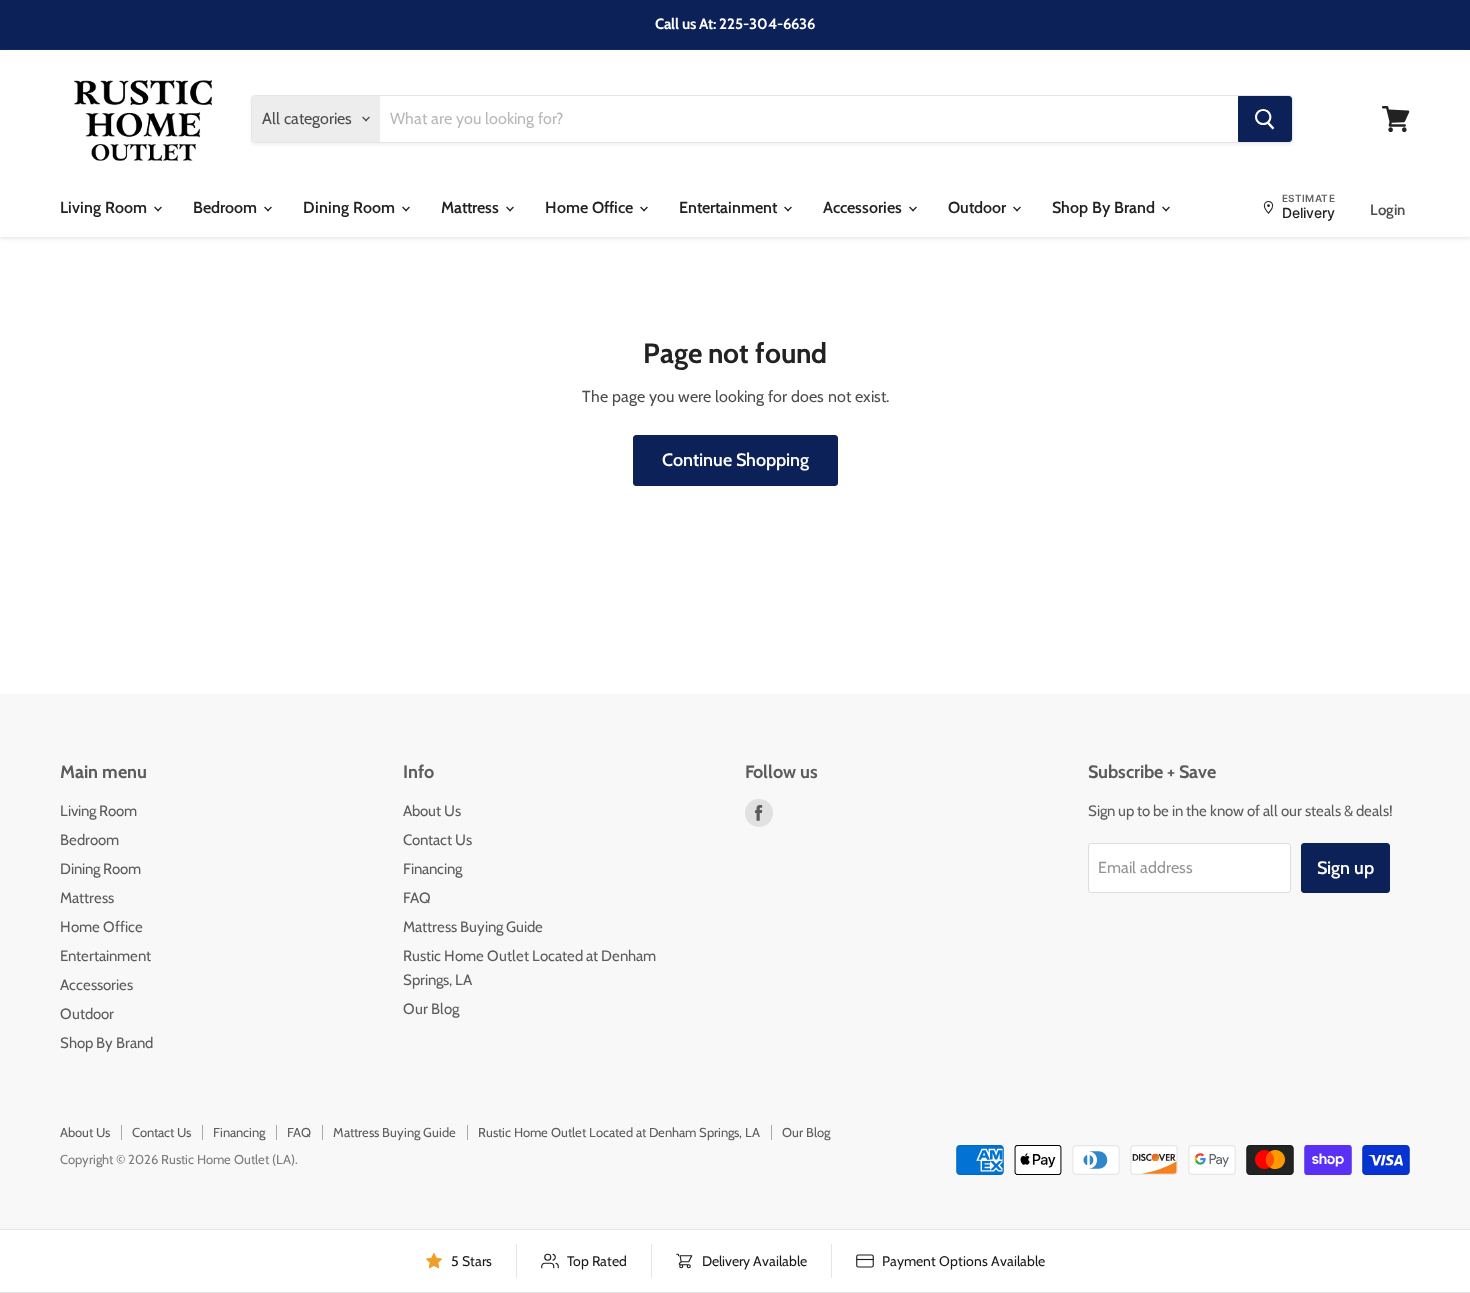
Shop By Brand (1105, 207)
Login (1387, 210)
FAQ (417, 898)
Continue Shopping (735, 460)
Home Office (591, 207)
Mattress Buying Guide (473, 927)
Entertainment (730, 207)
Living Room (105, 207)
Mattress (472, 207)
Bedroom (227, 207)
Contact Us (437, 840)
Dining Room (351, 207)
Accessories (864, 207)
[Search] (1265, 119)
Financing (432, 869)
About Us (432, 811)
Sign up (1345, 868)
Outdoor (979, 207)
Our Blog (431, 1009)
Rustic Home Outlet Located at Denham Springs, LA (619, 1132)
